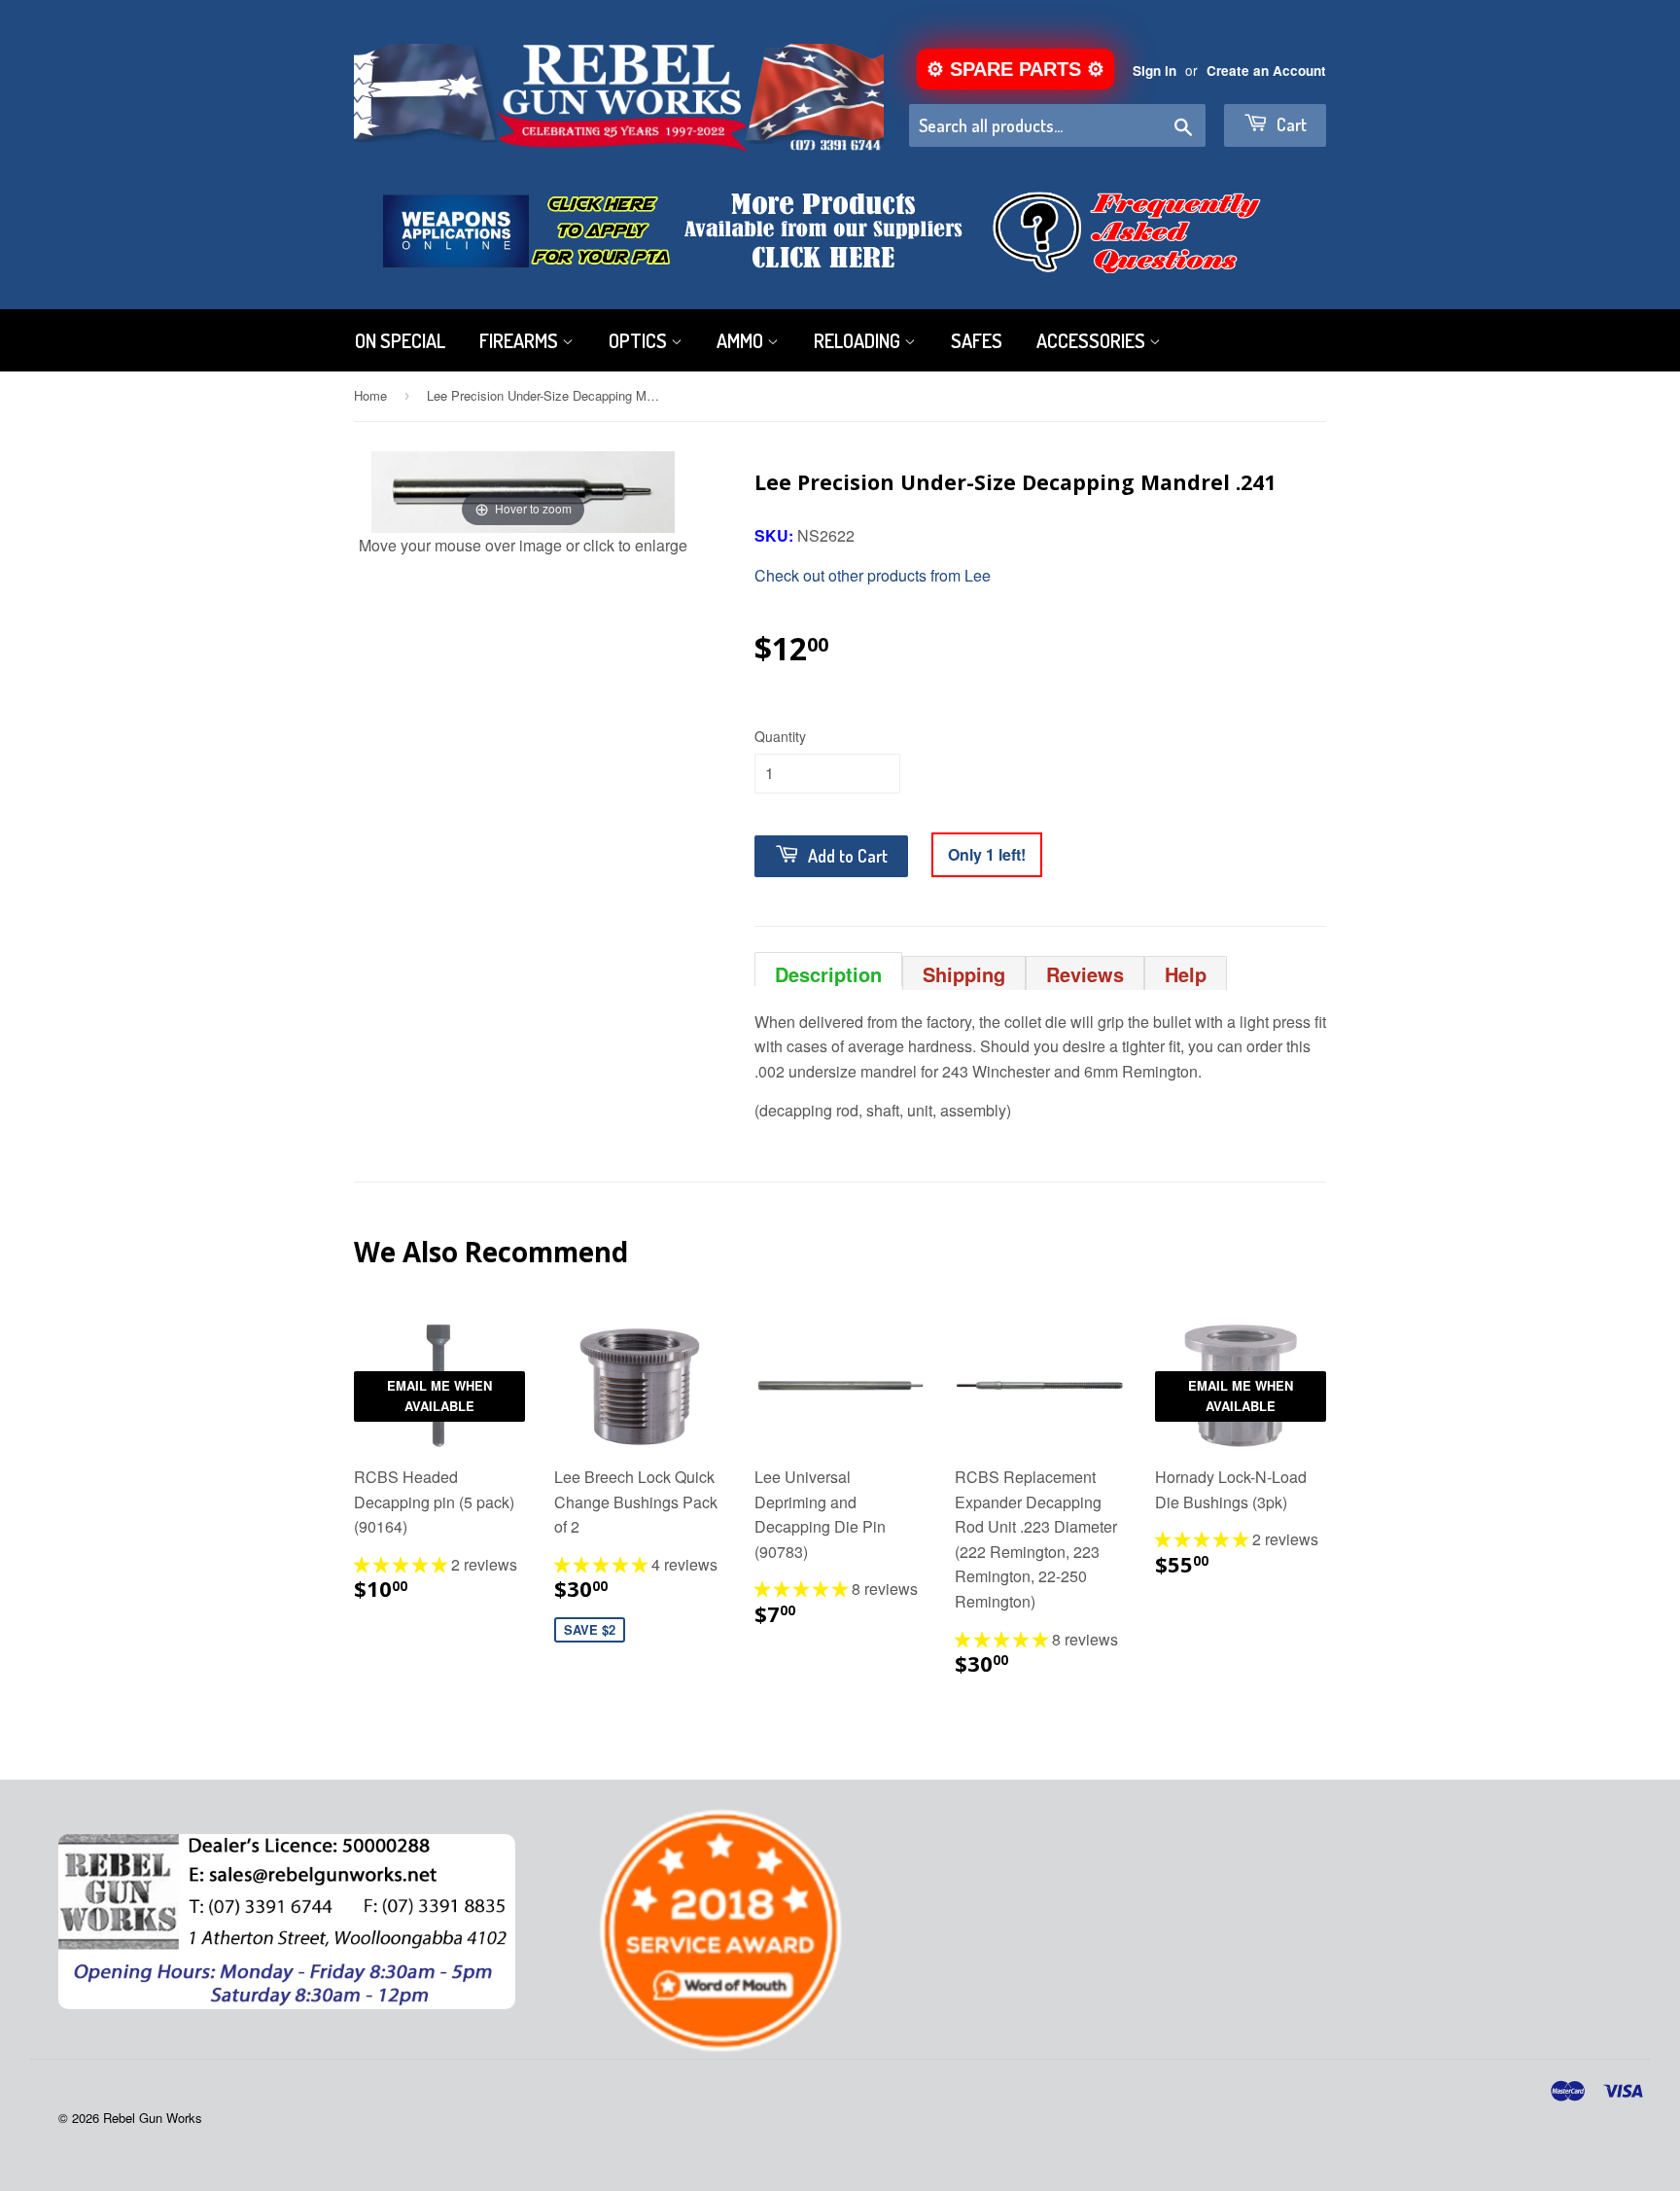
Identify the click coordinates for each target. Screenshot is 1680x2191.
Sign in (1155, 71)
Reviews (1085, 974)
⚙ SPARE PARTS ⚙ (1015, 69)
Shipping (964, 974)
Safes (977, 340)
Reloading (859, 340)
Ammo (742, 340)
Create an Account (1266, 71)
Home (370, 395)
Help (1186, 974)
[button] (402, 1564)
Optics (640, 340)
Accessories (1093, 340)
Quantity (780, 736)
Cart (1290, 124)
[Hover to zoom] (523, 490)
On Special (400, 340)
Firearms (521, 340)
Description (828, 973)
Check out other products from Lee (873, 575)
